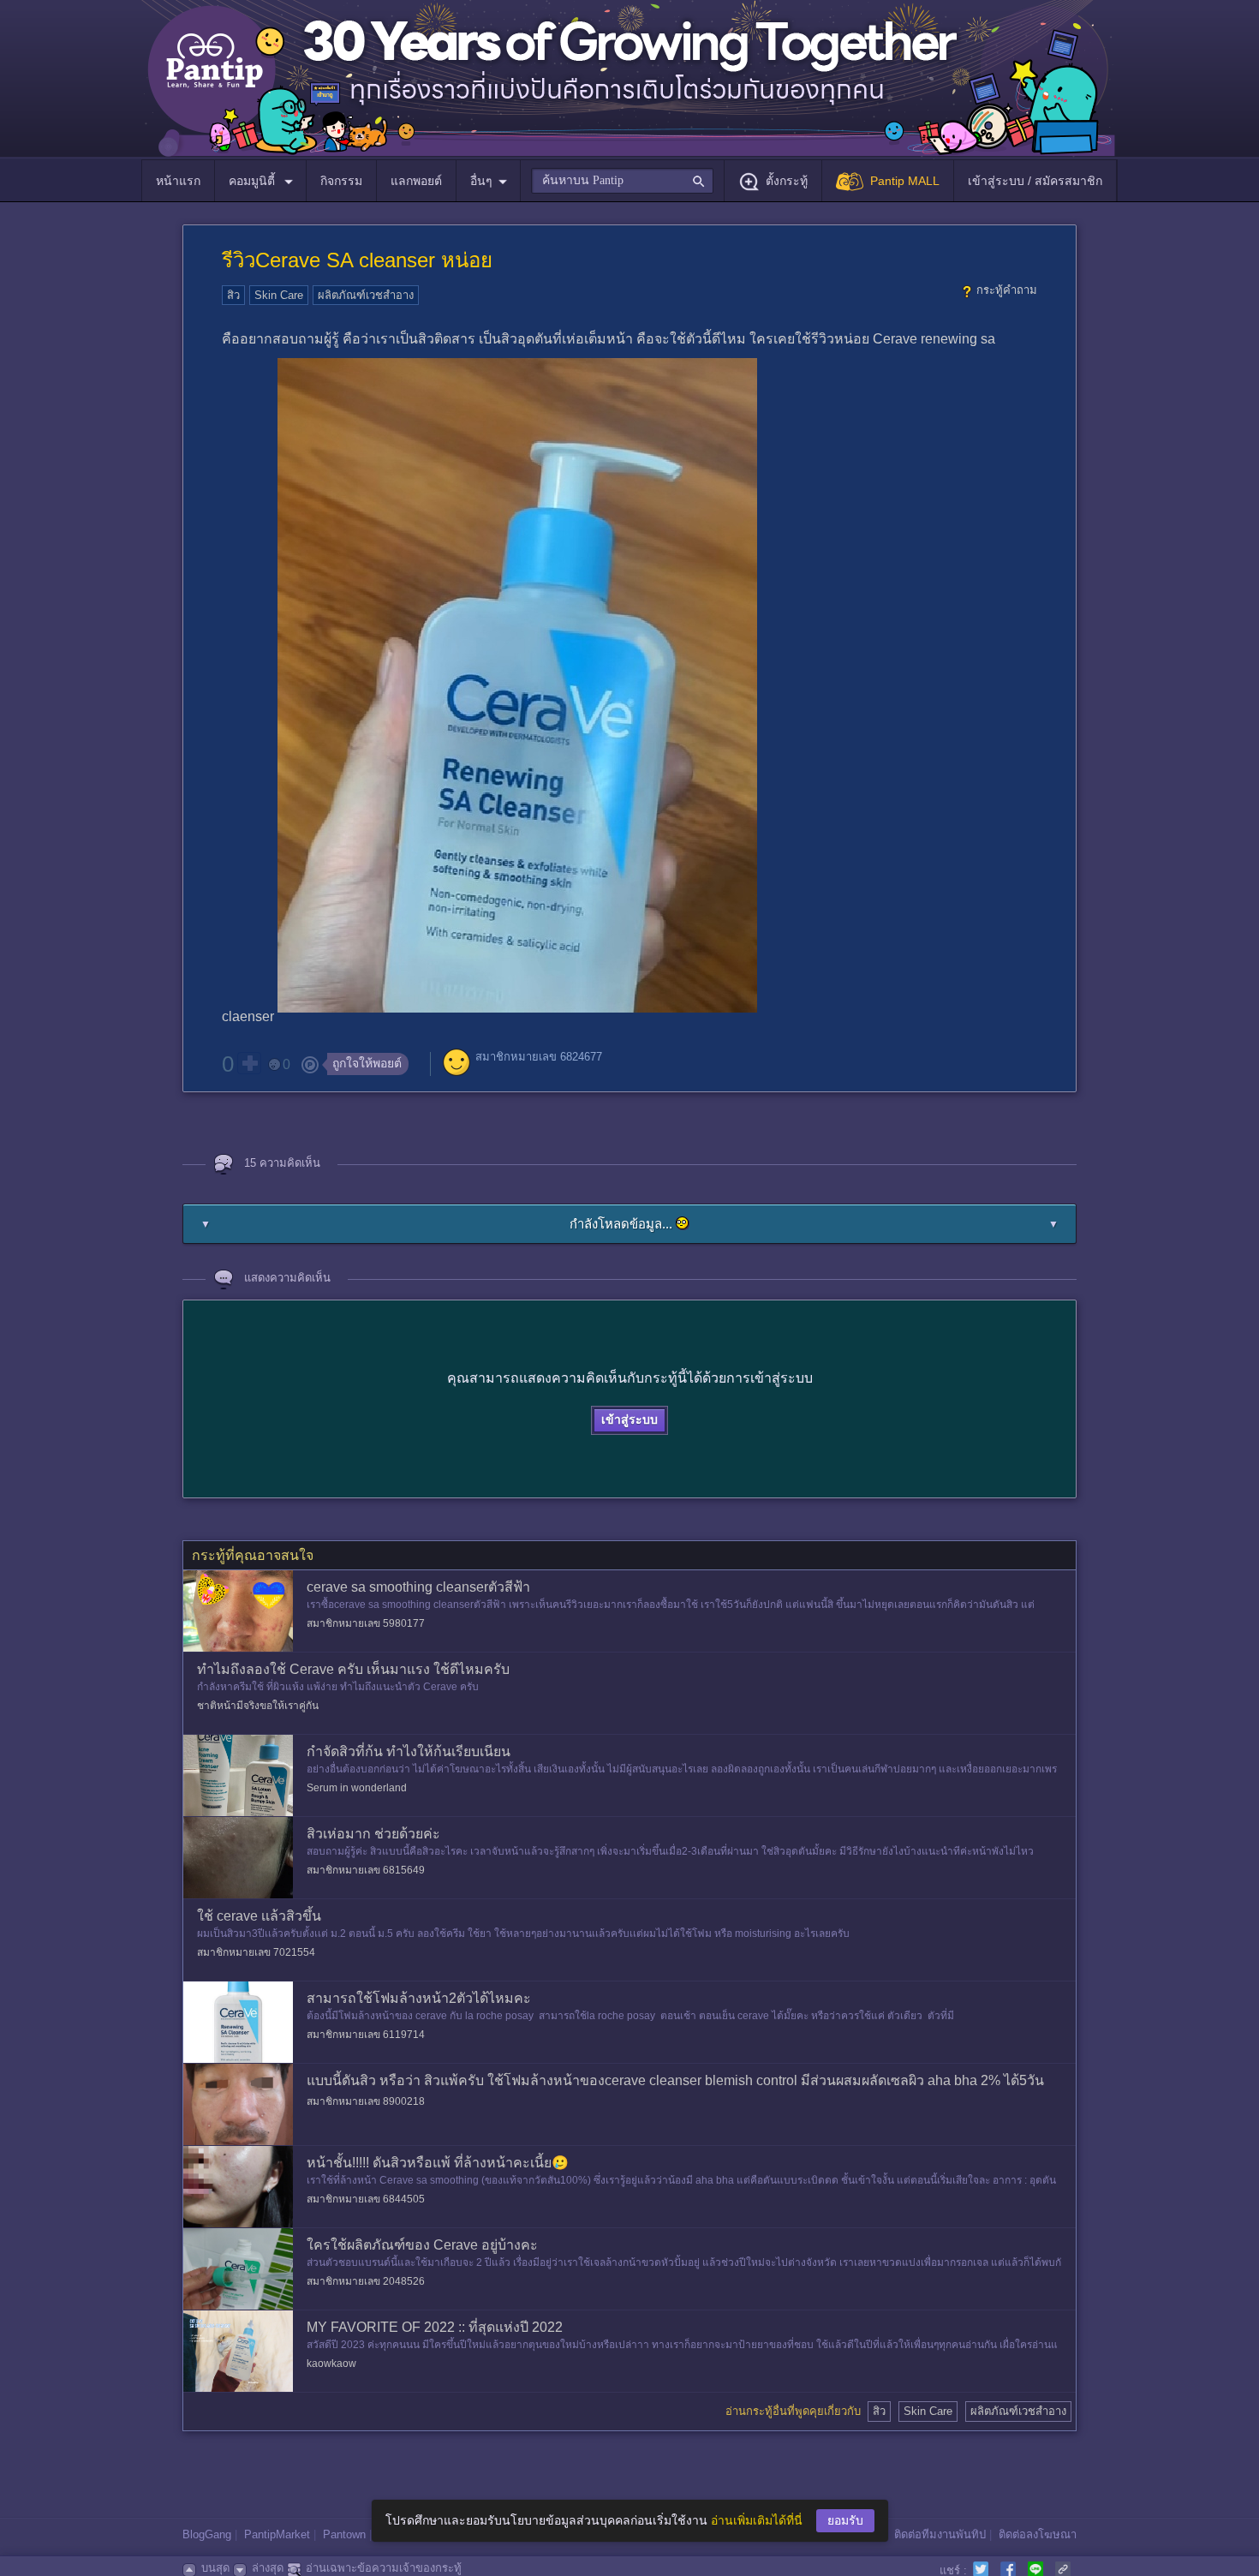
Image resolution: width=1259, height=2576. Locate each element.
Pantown (344, 2534)
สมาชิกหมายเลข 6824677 (539, 1057)
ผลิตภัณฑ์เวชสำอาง (366, 295)
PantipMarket (277, 2534)
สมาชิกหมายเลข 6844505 (366, 2199)
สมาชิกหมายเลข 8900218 (366, 2101)
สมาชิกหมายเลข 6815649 (366, 1870)
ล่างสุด (268, 2568)
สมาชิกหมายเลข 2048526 (366, 2281)
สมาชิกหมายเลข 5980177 (366, 1623)
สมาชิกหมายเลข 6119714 (366, 2035)
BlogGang (207, 2534)
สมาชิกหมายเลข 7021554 (256, 1952)
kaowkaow (331, 2364)
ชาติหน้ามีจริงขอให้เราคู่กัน (258, 1706)
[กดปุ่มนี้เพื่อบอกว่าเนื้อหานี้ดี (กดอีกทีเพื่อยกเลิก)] (249, 1063)
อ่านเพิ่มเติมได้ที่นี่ (757, 2520)
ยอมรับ (845, 2520)
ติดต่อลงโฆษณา (1038, 2534)
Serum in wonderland (357, 1788)
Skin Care (279, 295)
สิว (233, 295)
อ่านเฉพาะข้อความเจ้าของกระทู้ (384, 2568)
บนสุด (215, 2568)
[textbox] (622, 181)
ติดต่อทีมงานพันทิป (940, 2534)
